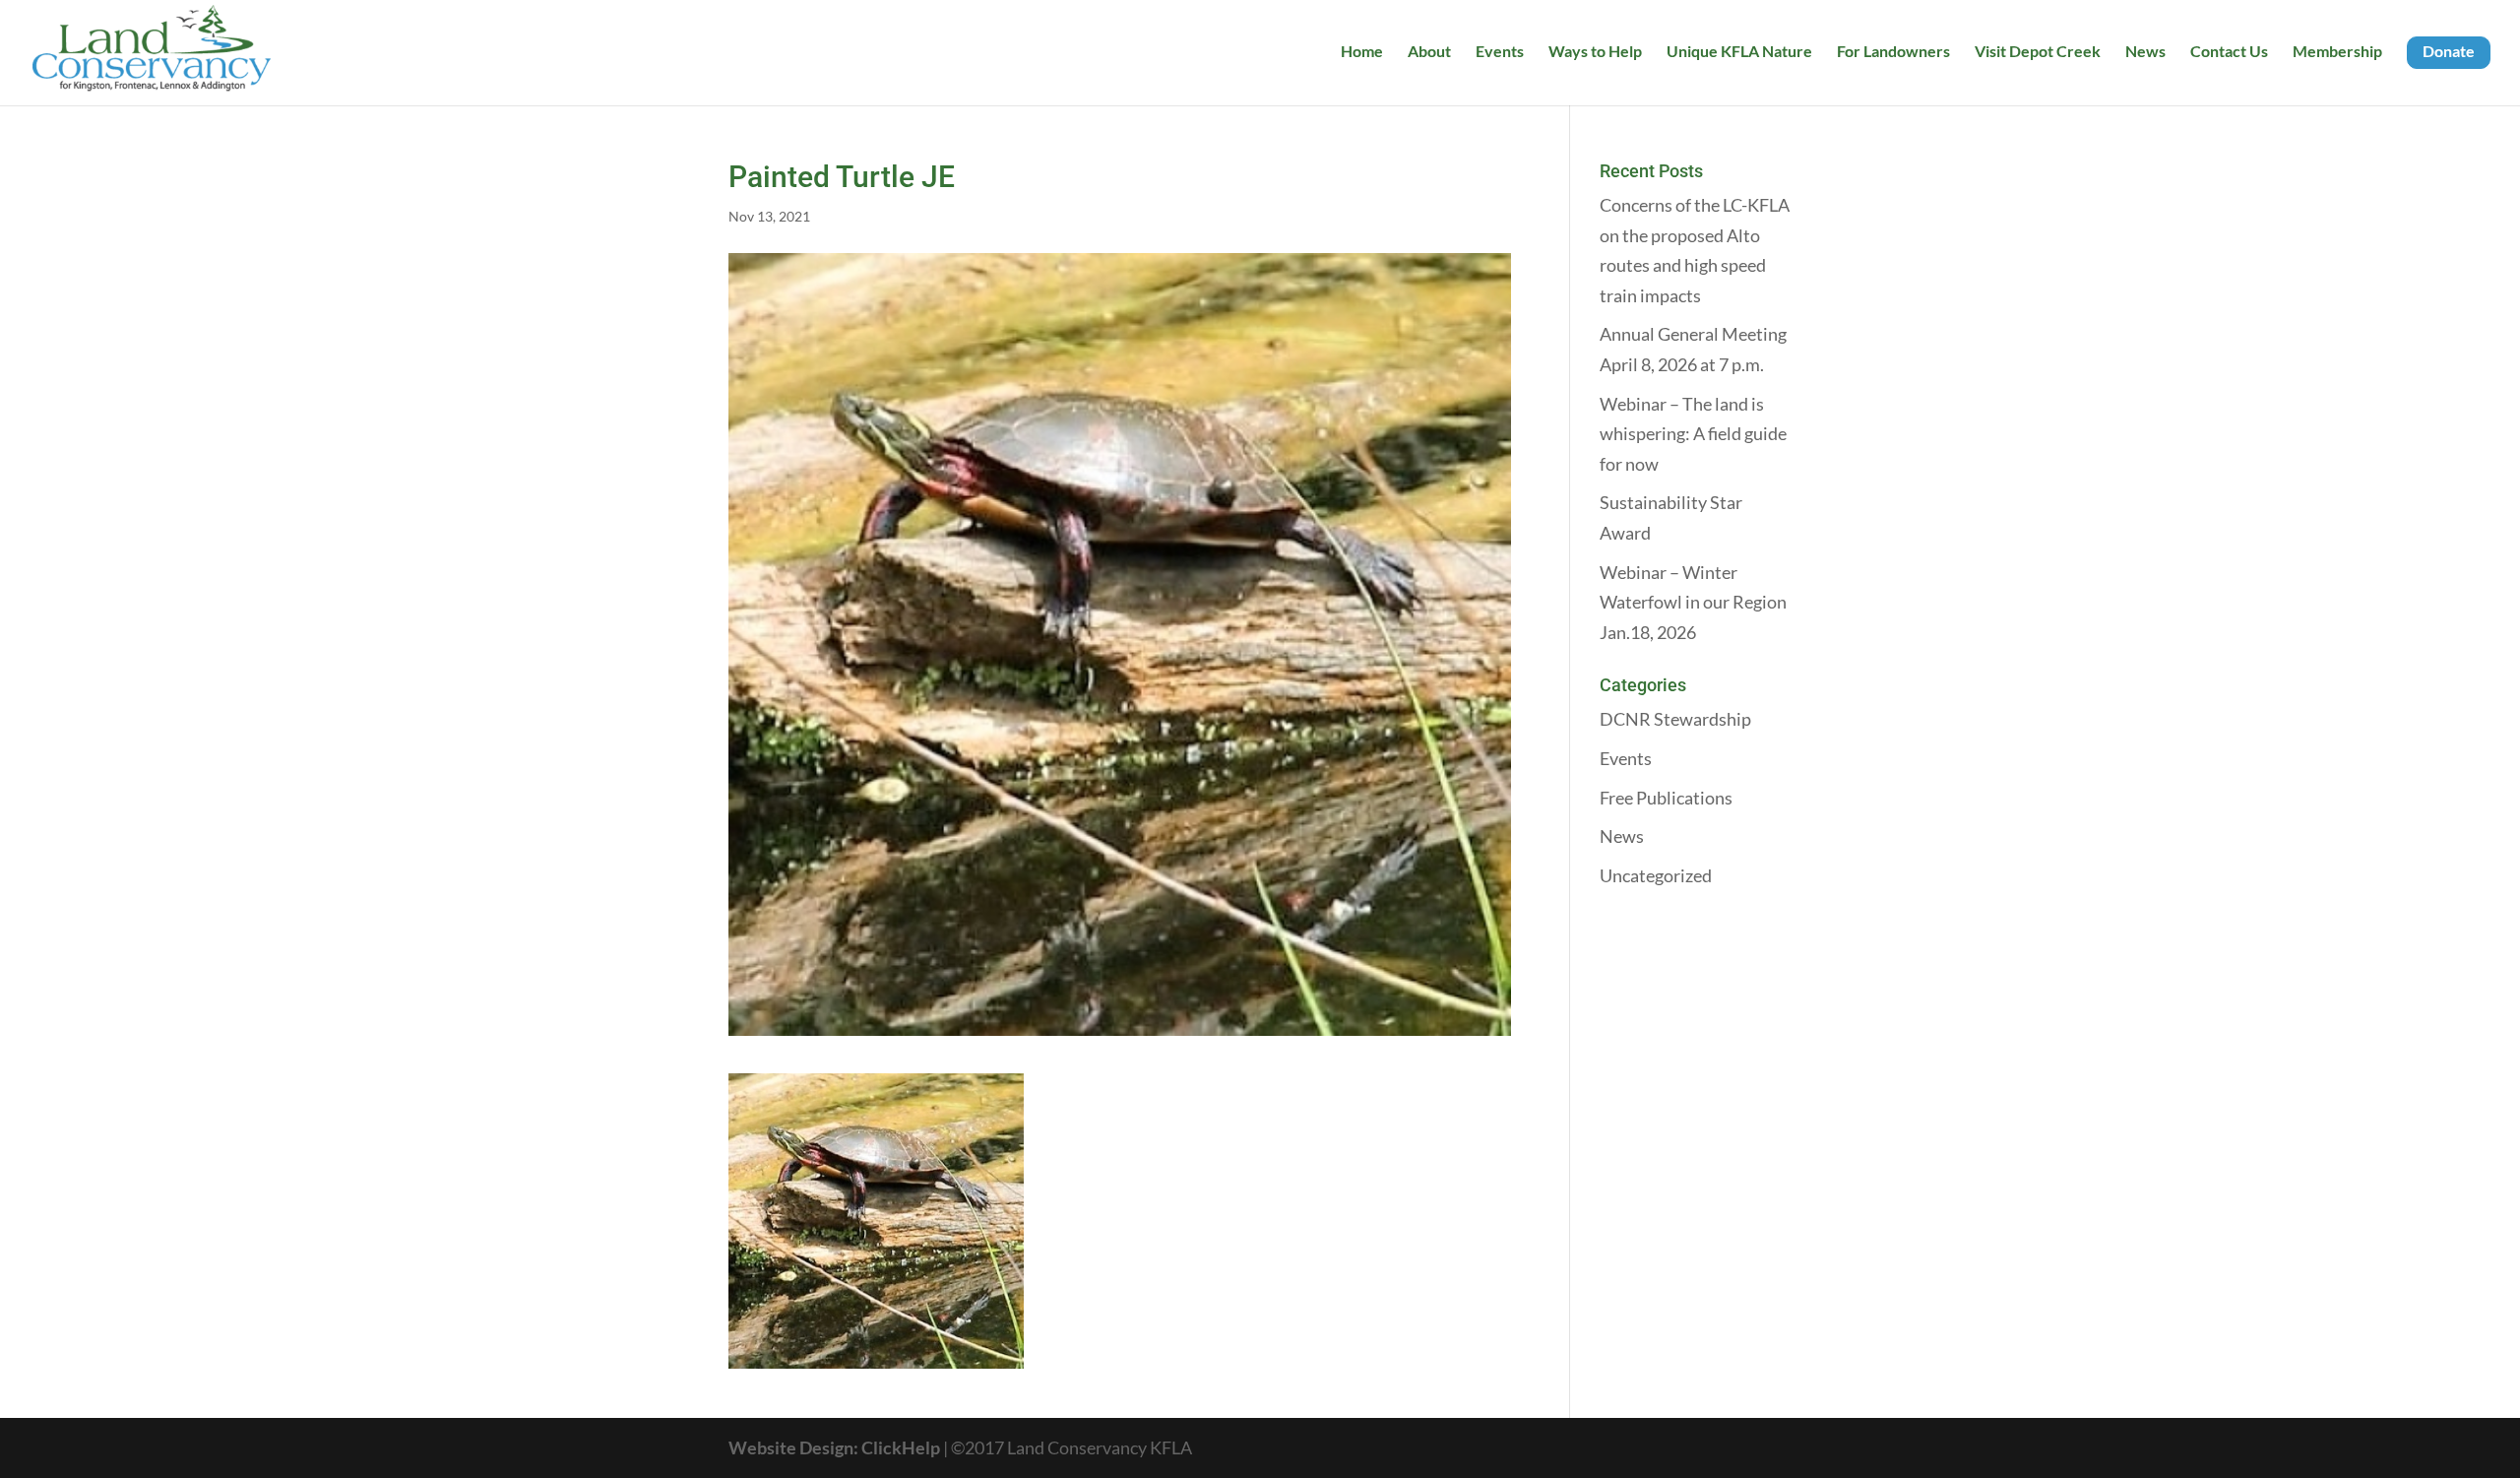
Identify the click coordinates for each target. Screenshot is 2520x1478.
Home (1362, 51)
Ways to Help (1595, 51)
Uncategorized (1656, 875)
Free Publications (1666, 798)
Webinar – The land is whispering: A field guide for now (1693, 434)
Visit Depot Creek (2038, 51)
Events (1500, 51)
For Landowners (1893, 51)
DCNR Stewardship (1675, 719)
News (2145, 51)
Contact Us (2229, 51)
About (1429, 51)
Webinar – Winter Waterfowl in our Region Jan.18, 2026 (1693, 602)
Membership (2337, 51)
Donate (2449, 51)
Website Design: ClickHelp (836, 1447)
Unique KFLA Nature (1739, 51)
